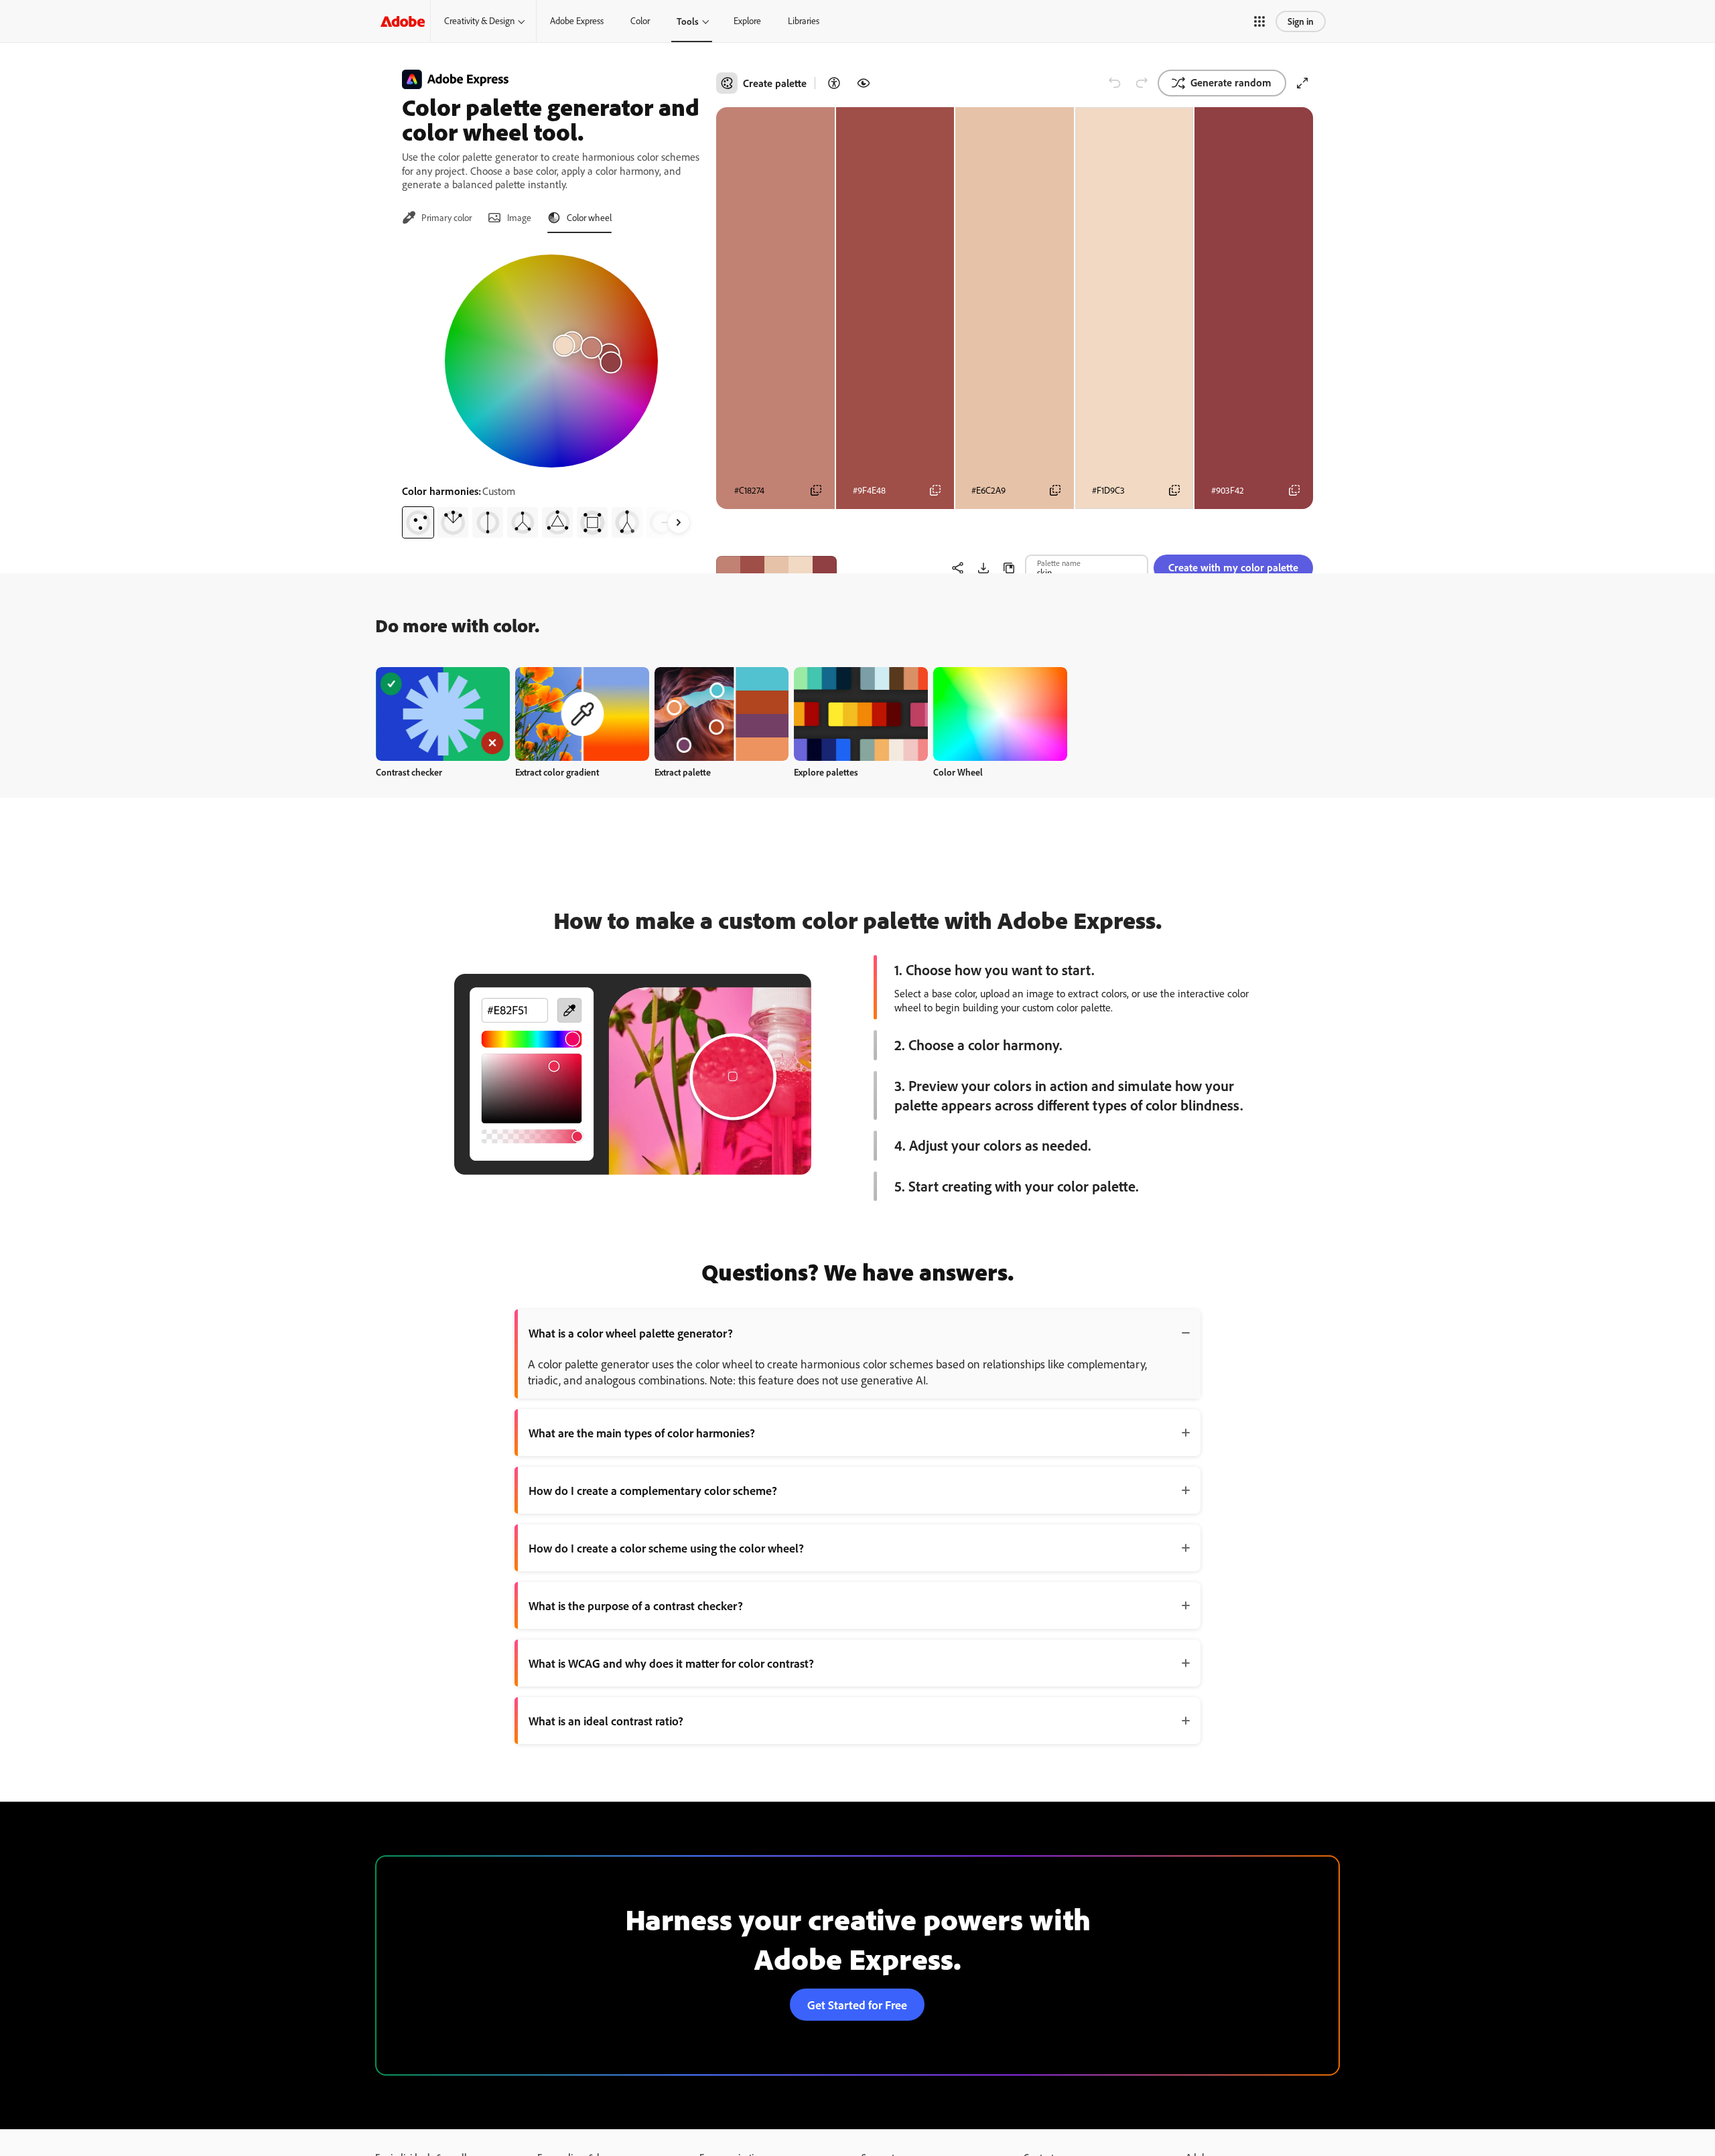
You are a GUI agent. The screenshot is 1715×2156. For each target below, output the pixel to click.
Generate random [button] (1231, 82)
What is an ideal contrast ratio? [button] (606, 1721)
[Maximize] (1302, 83)
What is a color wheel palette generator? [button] (631, 1333)
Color (640, 21)
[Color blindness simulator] (864, 83)
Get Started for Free (857, 2005)
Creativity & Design (479, 21)
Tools (688, 21)
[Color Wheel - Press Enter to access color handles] (551, 361)
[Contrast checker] (834, 83)
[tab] (437, 218)
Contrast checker (409, 772)
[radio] (418, 522)
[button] (1259, 21)
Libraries (804, 21)
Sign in (1301, 21)
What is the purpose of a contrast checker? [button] (636, 1605)
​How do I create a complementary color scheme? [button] (653, 1490)
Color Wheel (958, 772)
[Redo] (1142, 83)
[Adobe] (403, 21)
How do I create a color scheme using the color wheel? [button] (666, 1548)
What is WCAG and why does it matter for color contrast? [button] (671, 1663)
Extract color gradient (557, 772)
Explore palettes (826, 772)
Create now (443, 714)
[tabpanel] (551, 391)
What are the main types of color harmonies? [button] (642, 1433)
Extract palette (683, 772)
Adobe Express (577, 21)
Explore (747, 21)
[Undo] (1115, 83)
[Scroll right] (679, 522)
